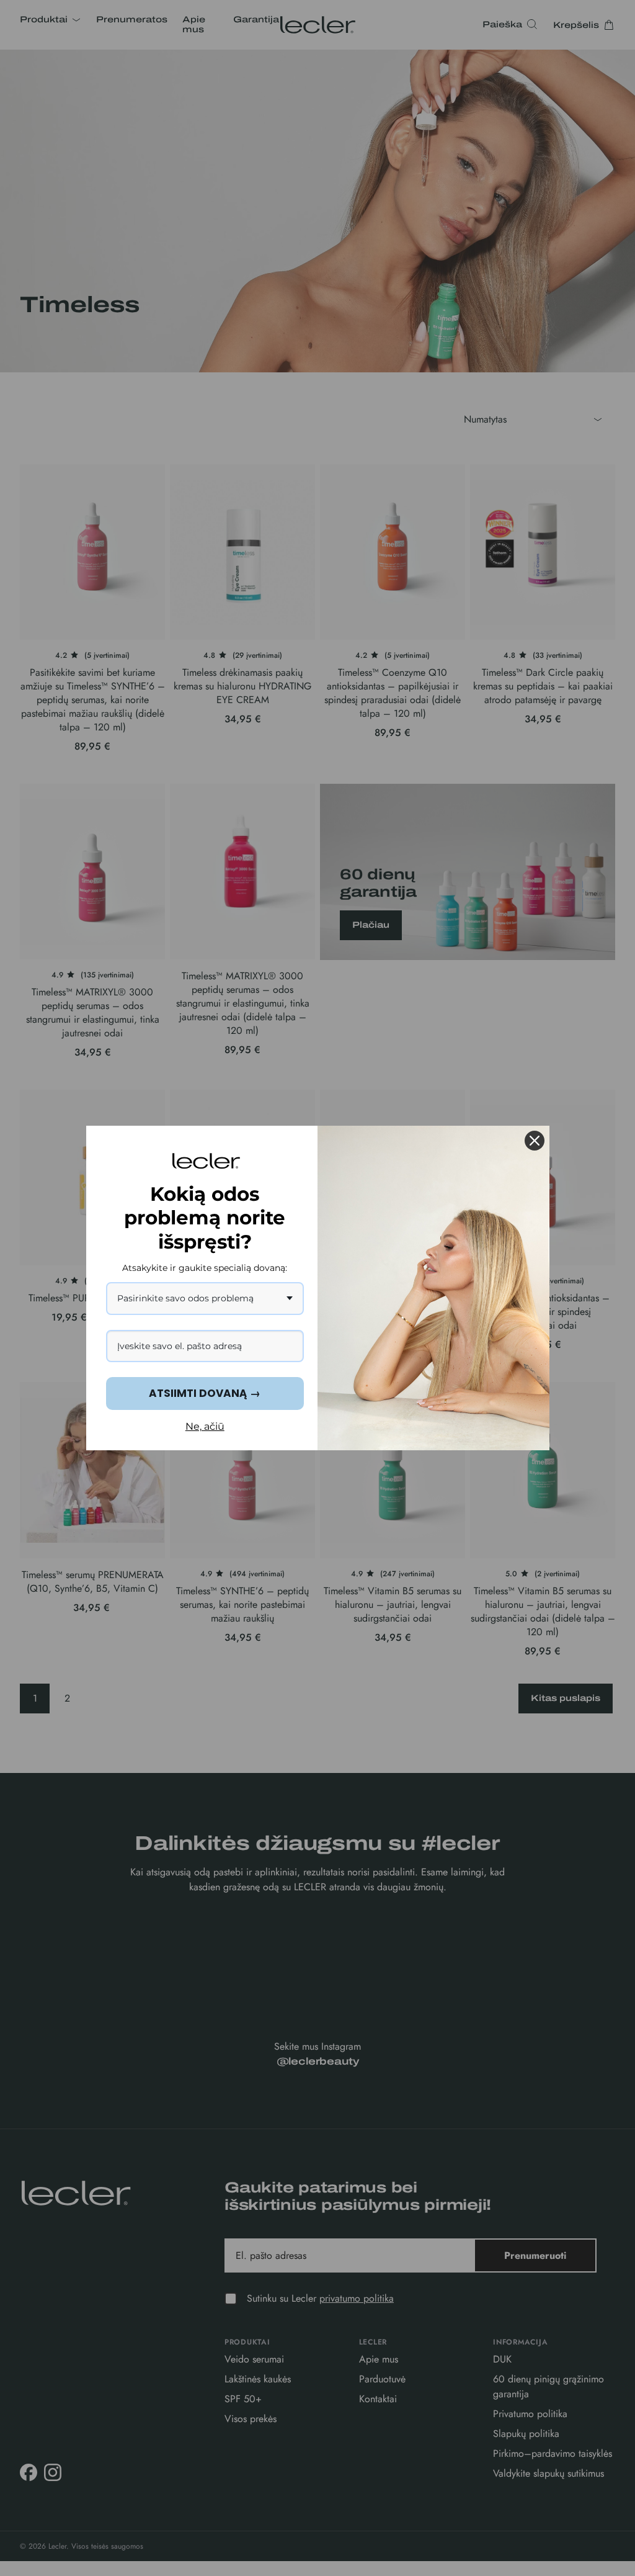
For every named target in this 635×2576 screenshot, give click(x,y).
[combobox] (205, 1299)
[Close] (535, 1141)
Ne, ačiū (205, 1426)
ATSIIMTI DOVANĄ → (205, 1393)
